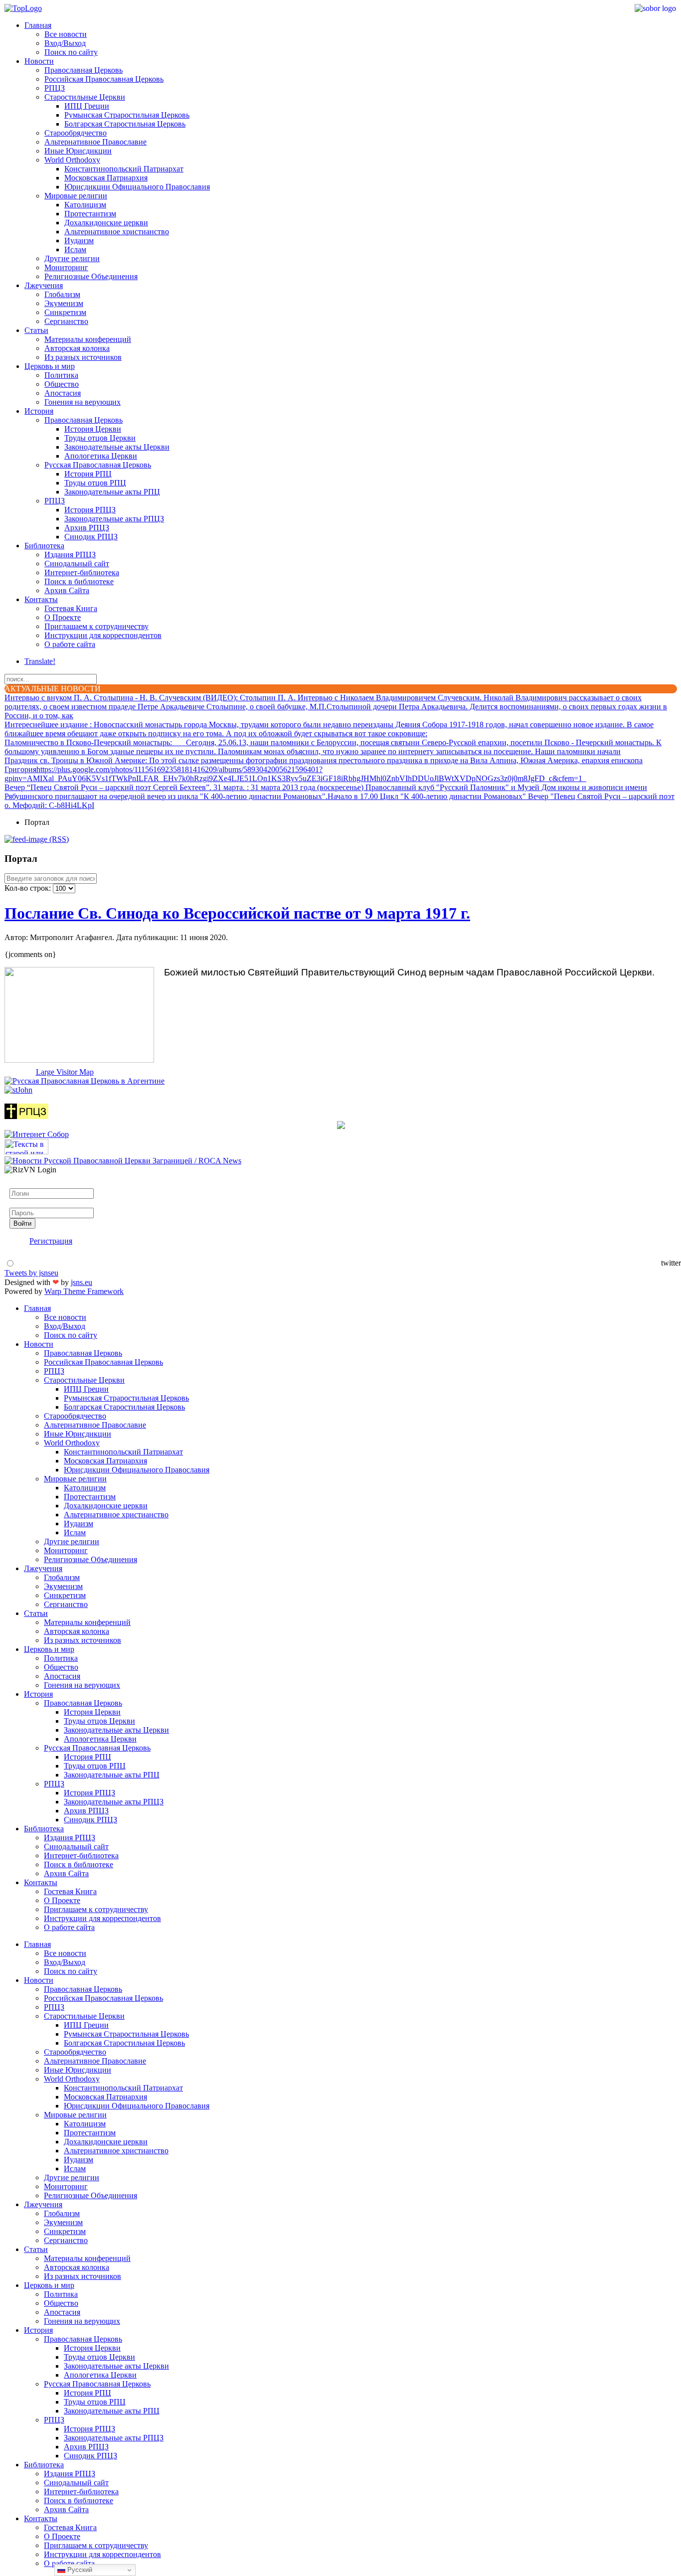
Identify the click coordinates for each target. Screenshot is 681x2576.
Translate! (40, 661)
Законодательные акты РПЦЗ (114, 519)
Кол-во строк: (29, 888)
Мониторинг (66, 267)
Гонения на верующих (83, 402)
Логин (20, 1184)
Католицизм (85, 205)
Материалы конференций (88, 339)
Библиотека (44, 546)
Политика (61, 375)
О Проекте (63, 617)
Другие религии (72, 258)
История (39, 411)
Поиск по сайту (71, 52)
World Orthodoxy (72, 160)
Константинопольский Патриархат (124, 169)
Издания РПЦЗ (70, 555)
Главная (38, 25)
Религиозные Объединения (91, 276)
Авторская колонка (77, 348)
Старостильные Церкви (85, 97)
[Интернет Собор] (37, 1134)
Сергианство (66, 321)
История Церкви (93, 429)
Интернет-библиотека (82, 572)
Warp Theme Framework (84, 1291)
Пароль (22, 1203)
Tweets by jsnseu (31, 1273)
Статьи (36, 330)
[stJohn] (18, 1090)
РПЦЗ (55, 88)
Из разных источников (83, 357)
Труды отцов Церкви (100, 438)
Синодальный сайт (77, 563)
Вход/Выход (65, 43)
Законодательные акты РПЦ (112, 492)
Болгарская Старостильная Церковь (125, 124)
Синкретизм (65, 312)
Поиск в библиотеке (79, 581)
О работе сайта (70, 644)
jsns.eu (82, 1282)
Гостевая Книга (71, 608)
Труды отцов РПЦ (95, 483)
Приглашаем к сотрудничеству (96, 626)
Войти (22, 1223)
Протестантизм (90, 214)
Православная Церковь (84, 70)
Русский (79, 2570)
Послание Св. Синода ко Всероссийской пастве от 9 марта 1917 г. (237, 913)
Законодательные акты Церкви (117, 447)
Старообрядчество (76, 133)
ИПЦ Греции (87, 106)
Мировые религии (76, 196)
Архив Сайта (67, 590)
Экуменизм (64, 303)
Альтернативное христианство (117, 232)
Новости (39, 61)
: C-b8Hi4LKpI (49, 805)
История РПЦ (88, 474)
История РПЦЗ (90, 510)
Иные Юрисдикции (78, 151)
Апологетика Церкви (101, 456)
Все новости (66, 34)
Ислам (75, 249)
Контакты (41, 599)
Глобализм (62, 294)
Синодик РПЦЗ (91, 537)
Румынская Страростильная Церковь (127, 115)
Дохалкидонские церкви (106, 223)
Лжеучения (44, 285)
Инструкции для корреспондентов (103, 635)
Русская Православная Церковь (98, 465)
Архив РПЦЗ (87, 528)
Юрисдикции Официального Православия (137, 187)
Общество (62, 384)
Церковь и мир (50, 366)
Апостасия (63, 393)
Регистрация (51, 1241)
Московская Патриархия (106, 178)
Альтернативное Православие (95, 142)
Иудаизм (79, 241)
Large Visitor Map (65, 1072)
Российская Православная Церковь (104, 79)
